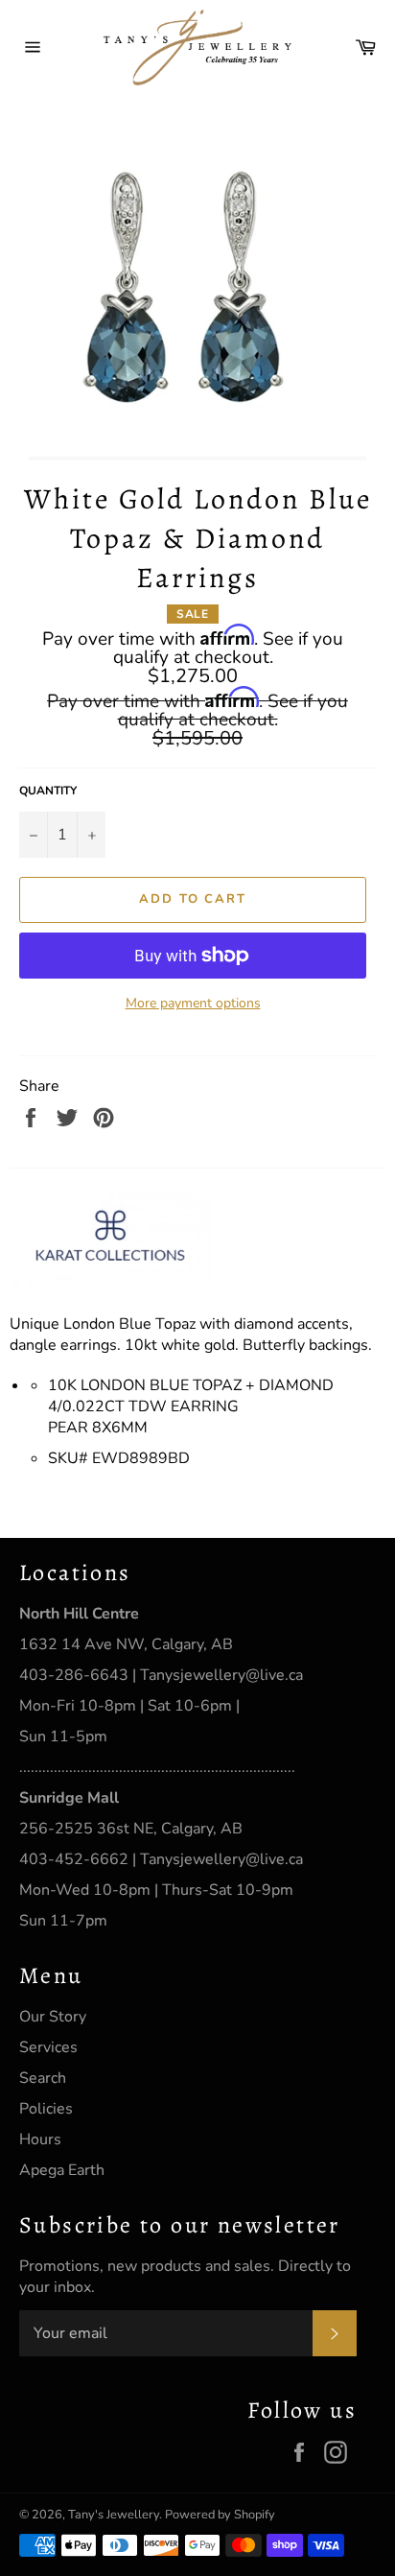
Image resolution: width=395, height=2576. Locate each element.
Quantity (48, 791)
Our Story (53, 2017)
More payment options (193, 1003)
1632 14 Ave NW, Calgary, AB (126, 1644)
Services (48, 2047)
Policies (46, 2109)
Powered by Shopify (220, 2515)
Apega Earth (62, 2170)
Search (43, 2078)
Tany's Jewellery (114, 2515)
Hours (40, 2139)
